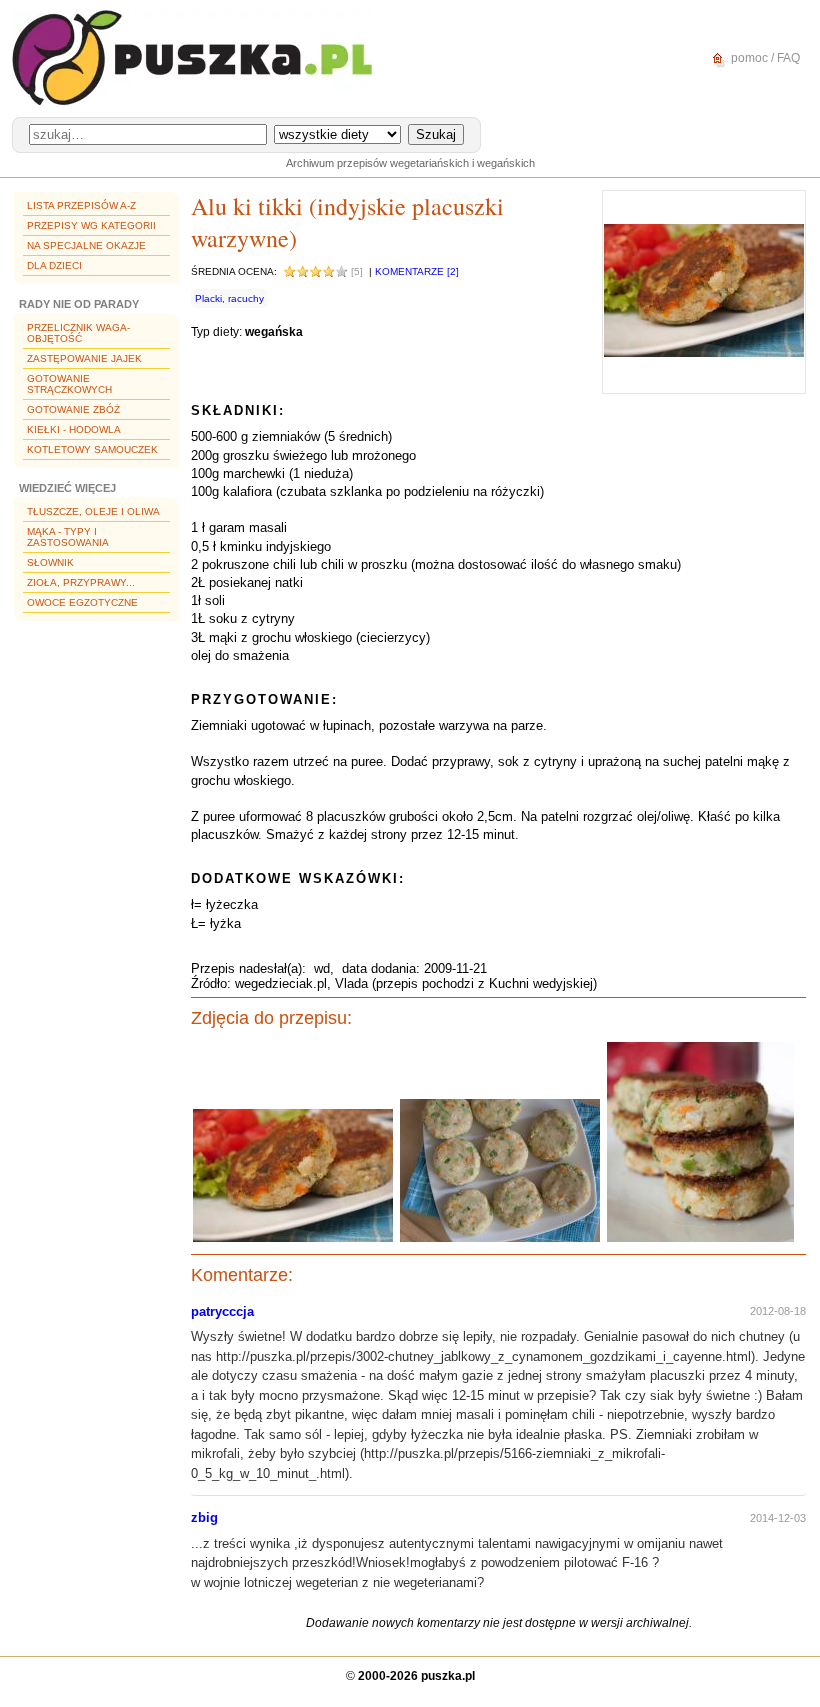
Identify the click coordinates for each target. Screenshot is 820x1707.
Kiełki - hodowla (74, 429)
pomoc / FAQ (764, 58)
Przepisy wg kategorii (91, 225)
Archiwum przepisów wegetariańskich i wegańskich (410, 163)
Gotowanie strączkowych (69, 384)
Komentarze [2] (417, 271)
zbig (204, 1517)
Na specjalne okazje (86, 245)
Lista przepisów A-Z (81, 205)
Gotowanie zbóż (73, 409)
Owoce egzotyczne (82, 602)
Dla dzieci (54, 265)
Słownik (50, 562)
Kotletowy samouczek (92, 449)
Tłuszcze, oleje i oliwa (93, 511)
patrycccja (222, 1311)
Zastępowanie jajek (84, 358)
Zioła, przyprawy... (81, 582)
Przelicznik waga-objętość (78, 333)
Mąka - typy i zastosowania (68, 537)
